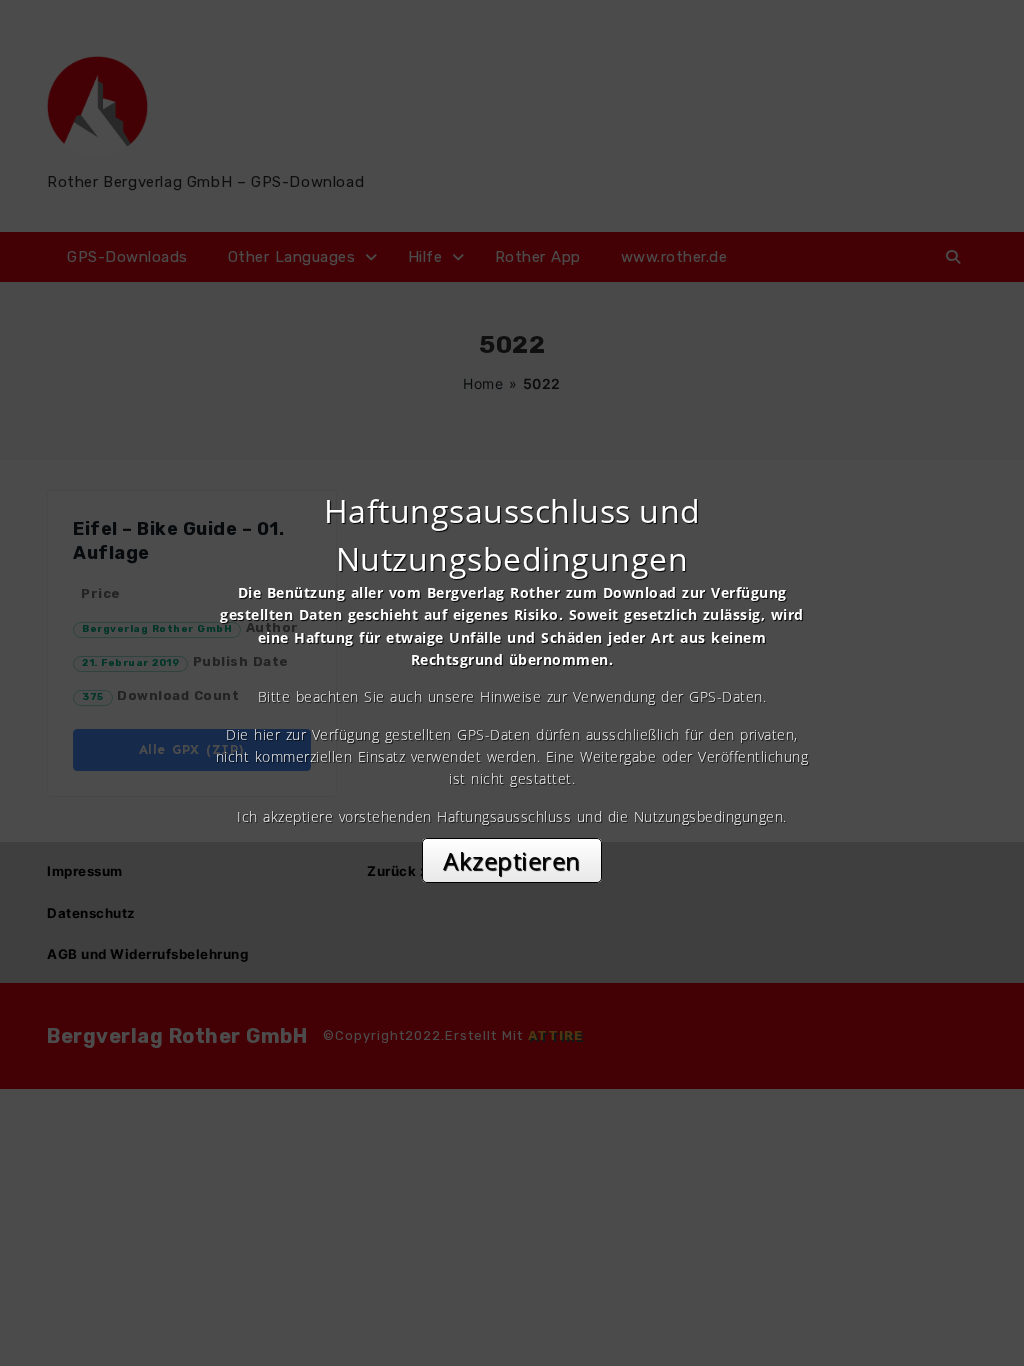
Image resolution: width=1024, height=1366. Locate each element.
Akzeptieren (512, 860)
